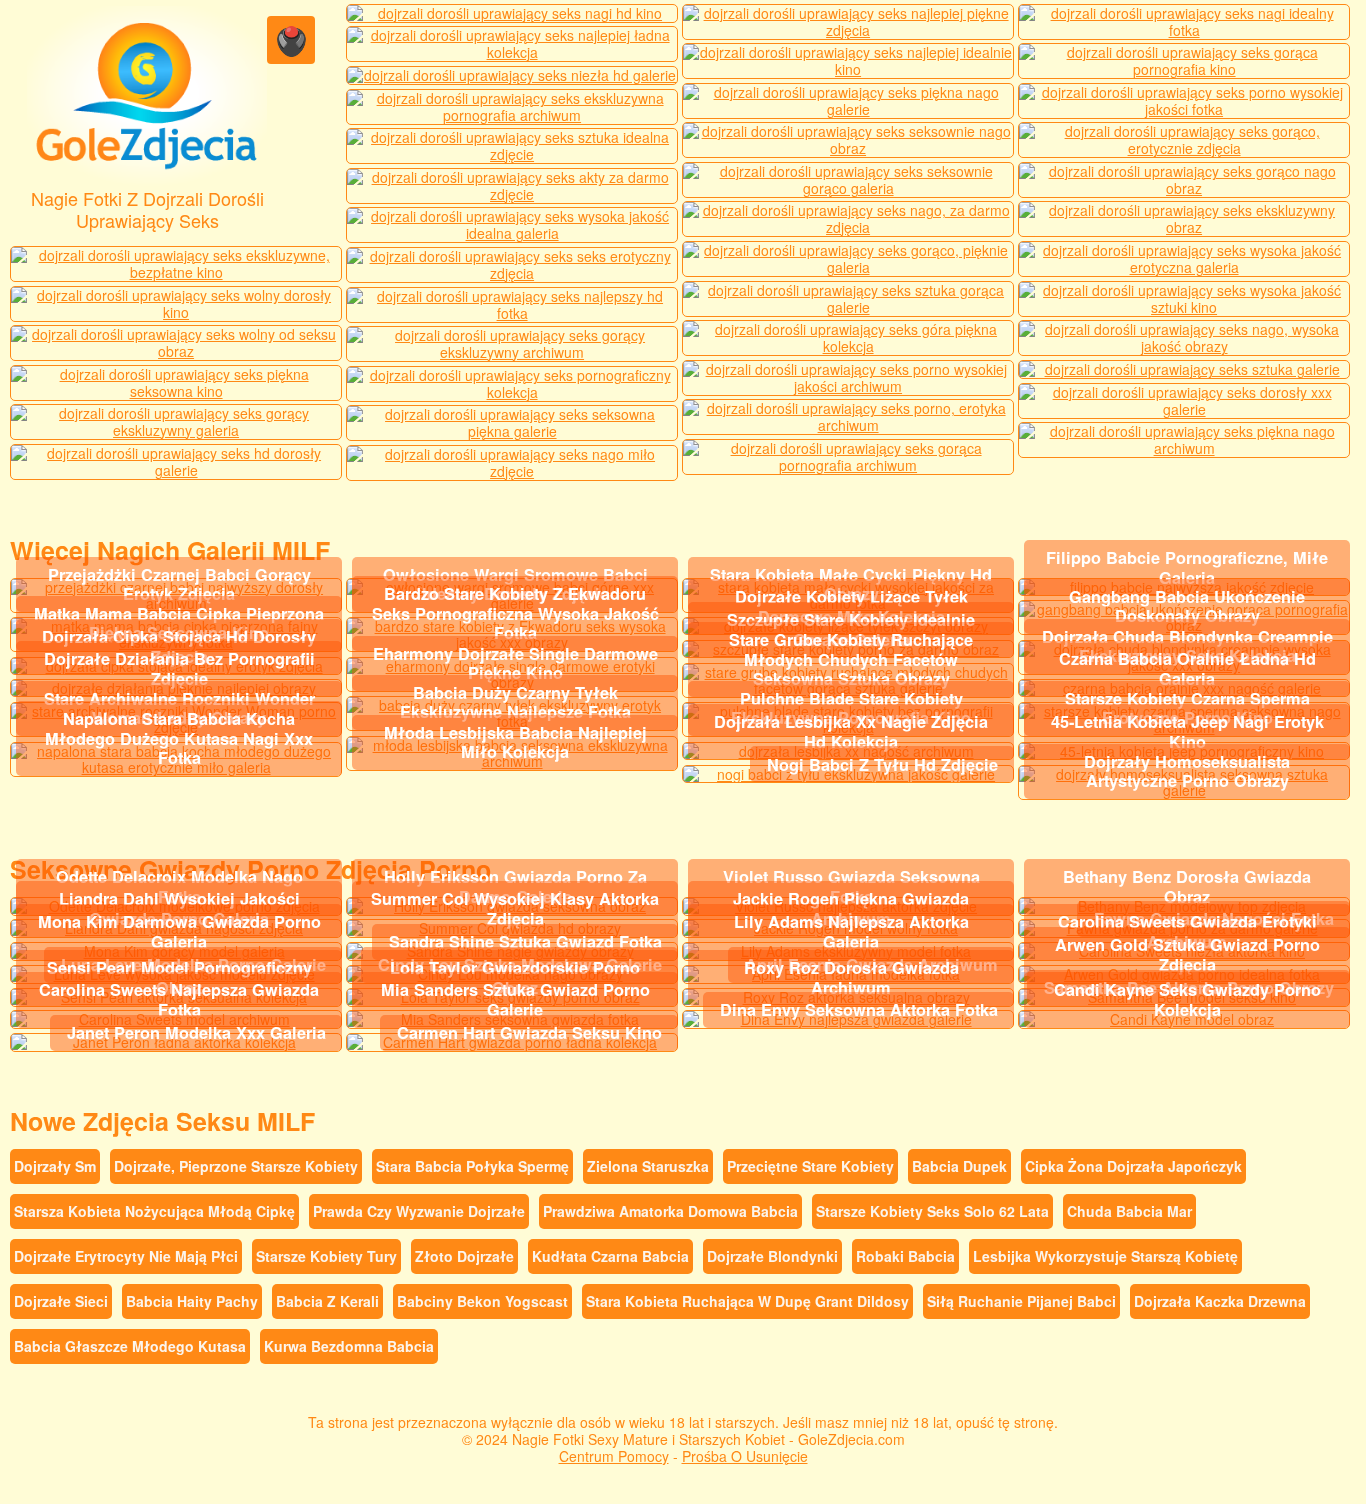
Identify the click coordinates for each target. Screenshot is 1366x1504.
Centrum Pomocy (614, 1456)
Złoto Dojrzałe (464, 1256)
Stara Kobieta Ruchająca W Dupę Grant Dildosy (747, 1301)
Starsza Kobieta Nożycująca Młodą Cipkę (154, 1211)
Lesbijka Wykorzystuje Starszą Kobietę (1105, 1256)
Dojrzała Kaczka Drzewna (1220, 1301)
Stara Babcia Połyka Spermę (472, 1166)
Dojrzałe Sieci (61, 1301)
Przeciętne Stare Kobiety (810, 1166)
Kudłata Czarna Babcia (610, 1256)
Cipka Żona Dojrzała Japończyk (1133, 1166)
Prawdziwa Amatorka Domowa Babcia (670, 1211)
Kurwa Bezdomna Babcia (349, 1346)
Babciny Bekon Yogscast (482, 1301)
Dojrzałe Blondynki (772, 1256)
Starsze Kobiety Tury (326, 1256)
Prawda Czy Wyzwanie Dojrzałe (419, 1211)
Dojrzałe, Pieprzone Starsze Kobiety (236, 1166)
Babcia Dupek (959, 1166)
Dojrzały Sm (55, 1166)
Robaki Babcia (905, 1256)
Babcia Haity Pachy (192, 1301)
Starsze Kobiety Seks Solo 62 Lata (932, 1211)
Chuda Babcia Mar (1129, 1211)
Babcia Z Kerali (327, 1301)
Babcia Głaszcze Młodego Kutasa (130, 1346)
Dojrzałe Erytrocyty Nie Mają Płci (126, 1256)
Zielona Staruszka (648, 1166)
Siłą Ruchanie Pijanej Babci (1021, 1301)
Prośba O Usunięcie (745, 1456)
